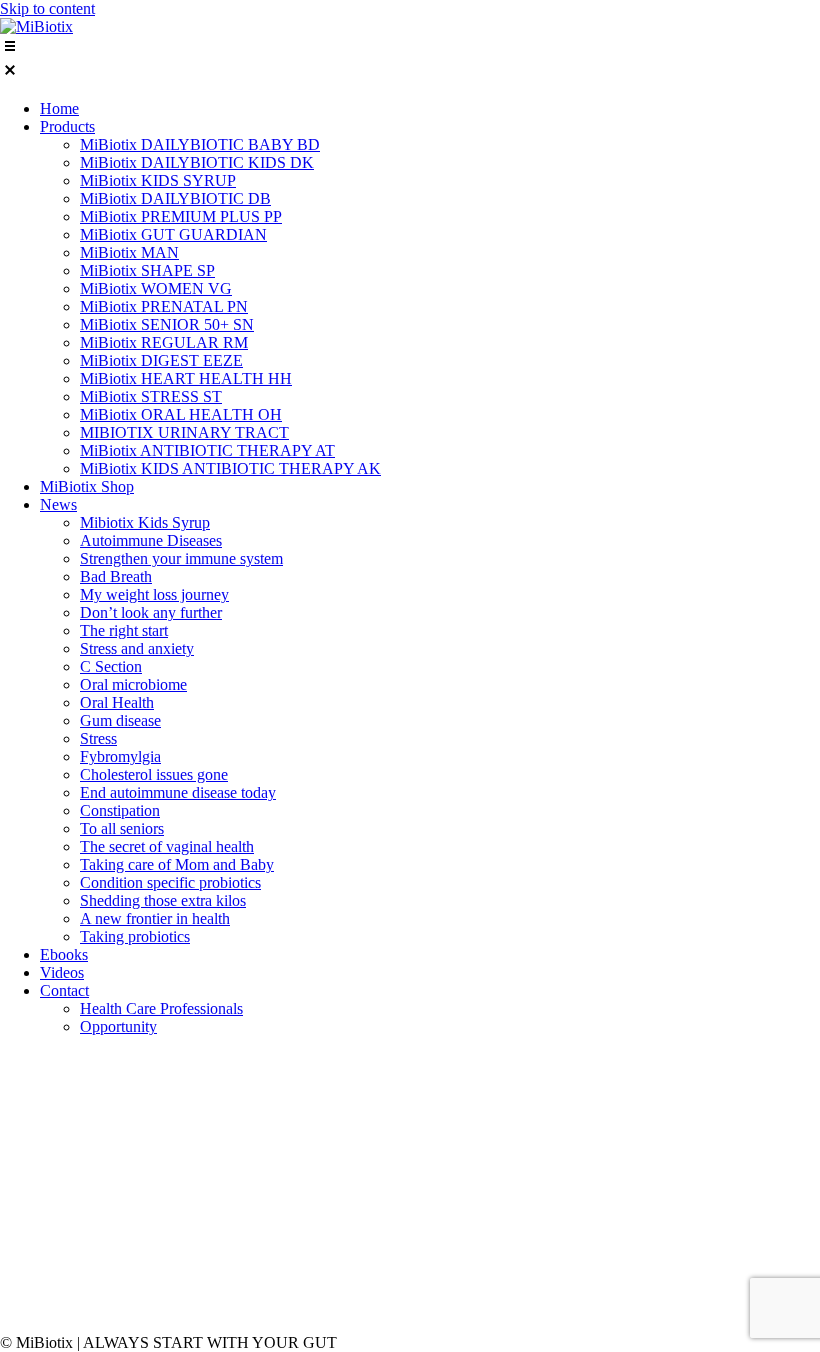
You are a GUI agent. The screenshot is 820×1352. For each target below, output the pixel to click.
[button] (410, 60)
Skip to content (47, 8)
